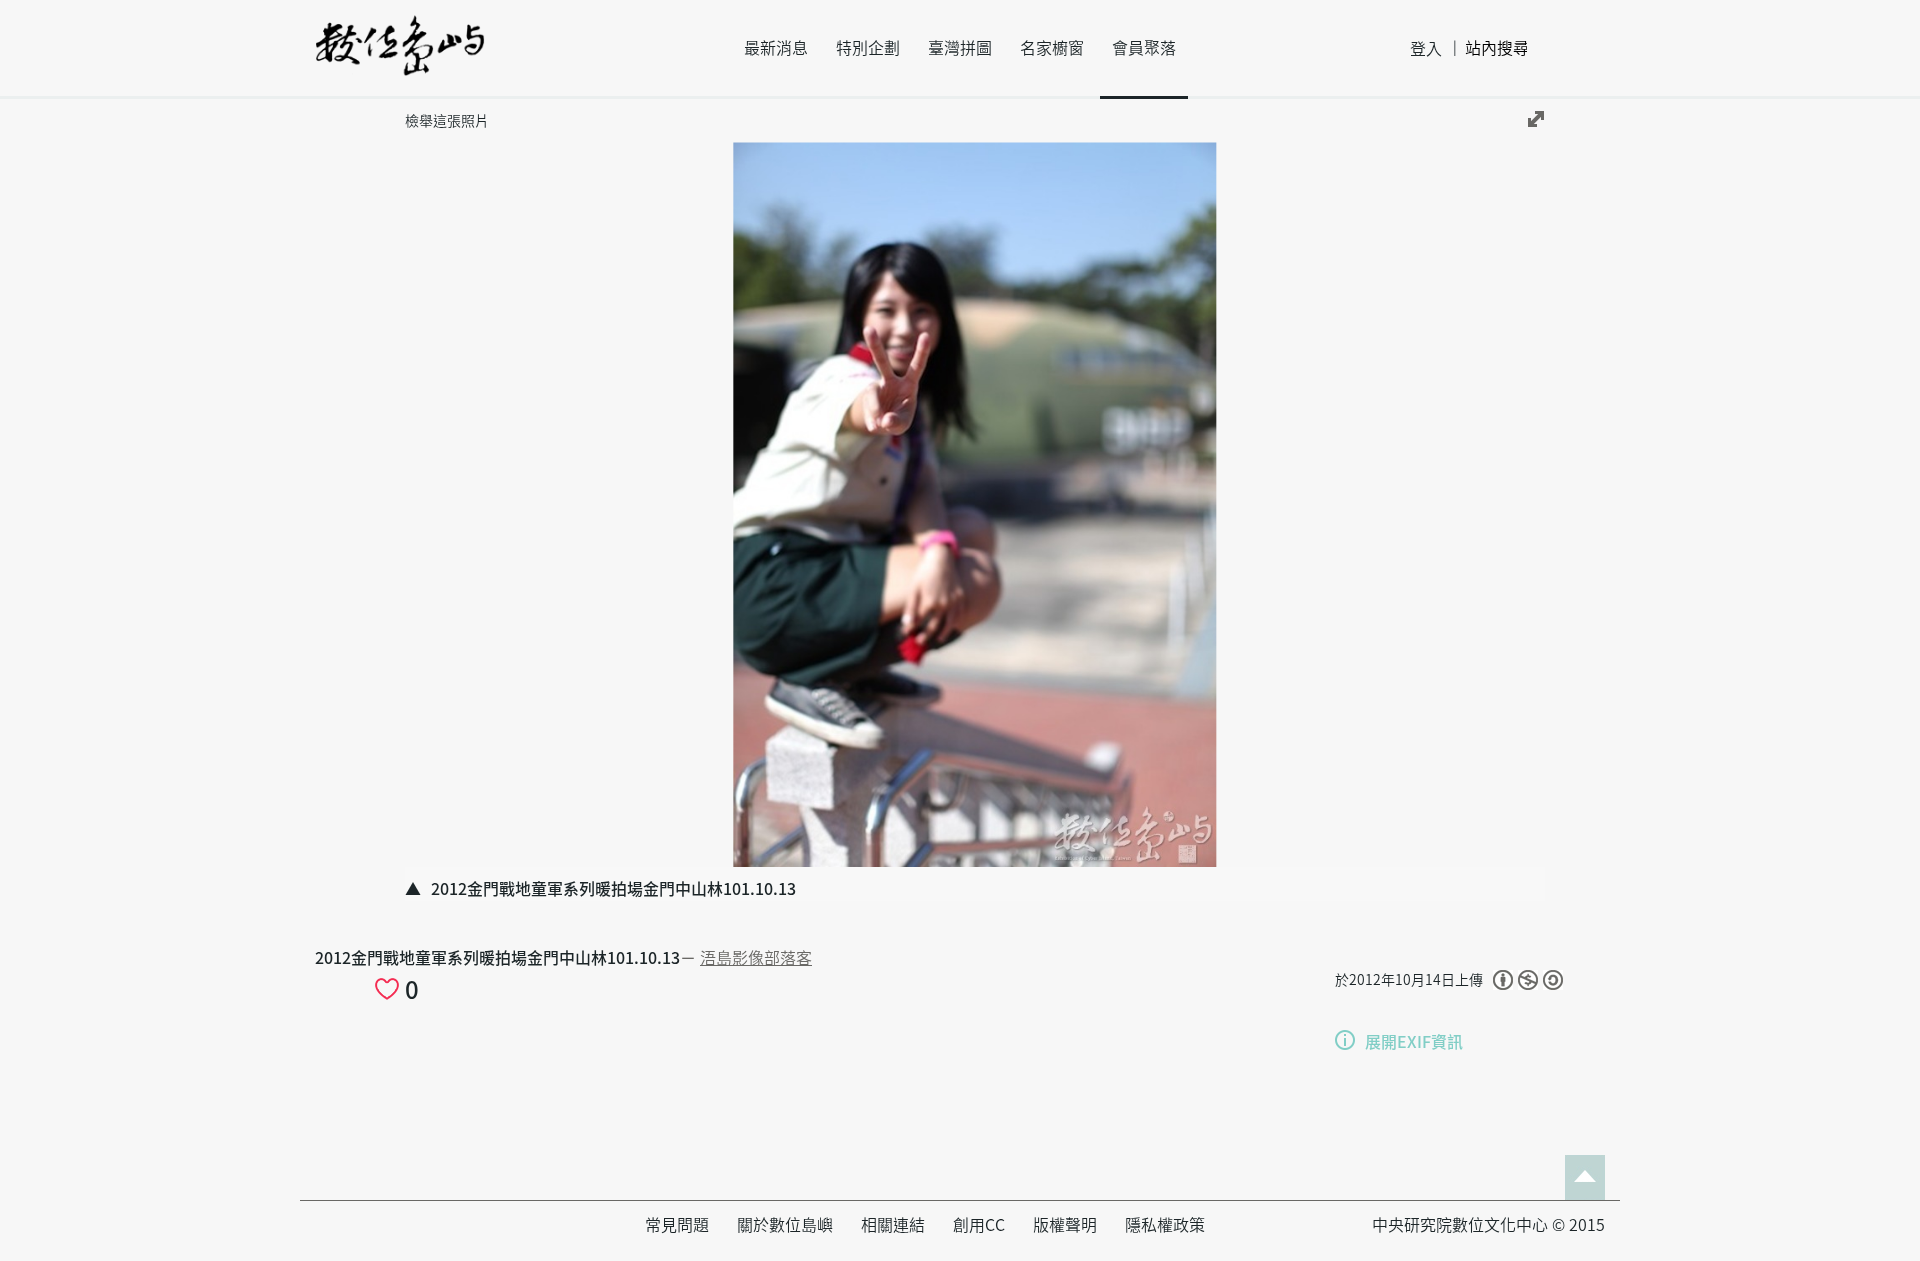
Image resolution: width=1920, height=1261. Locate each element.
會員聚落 (1144, 48)
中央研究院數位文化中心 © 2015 (1488, 1225)
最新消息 (776, 48)
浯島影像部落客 (756, 958)
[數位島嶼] (400, 59)
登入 (1426, 49)
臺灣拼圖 (960, 48)
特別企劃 (868, 48)
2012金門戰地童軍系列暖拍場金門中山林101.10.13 (497, 958)
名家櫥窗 (1052, 48)
